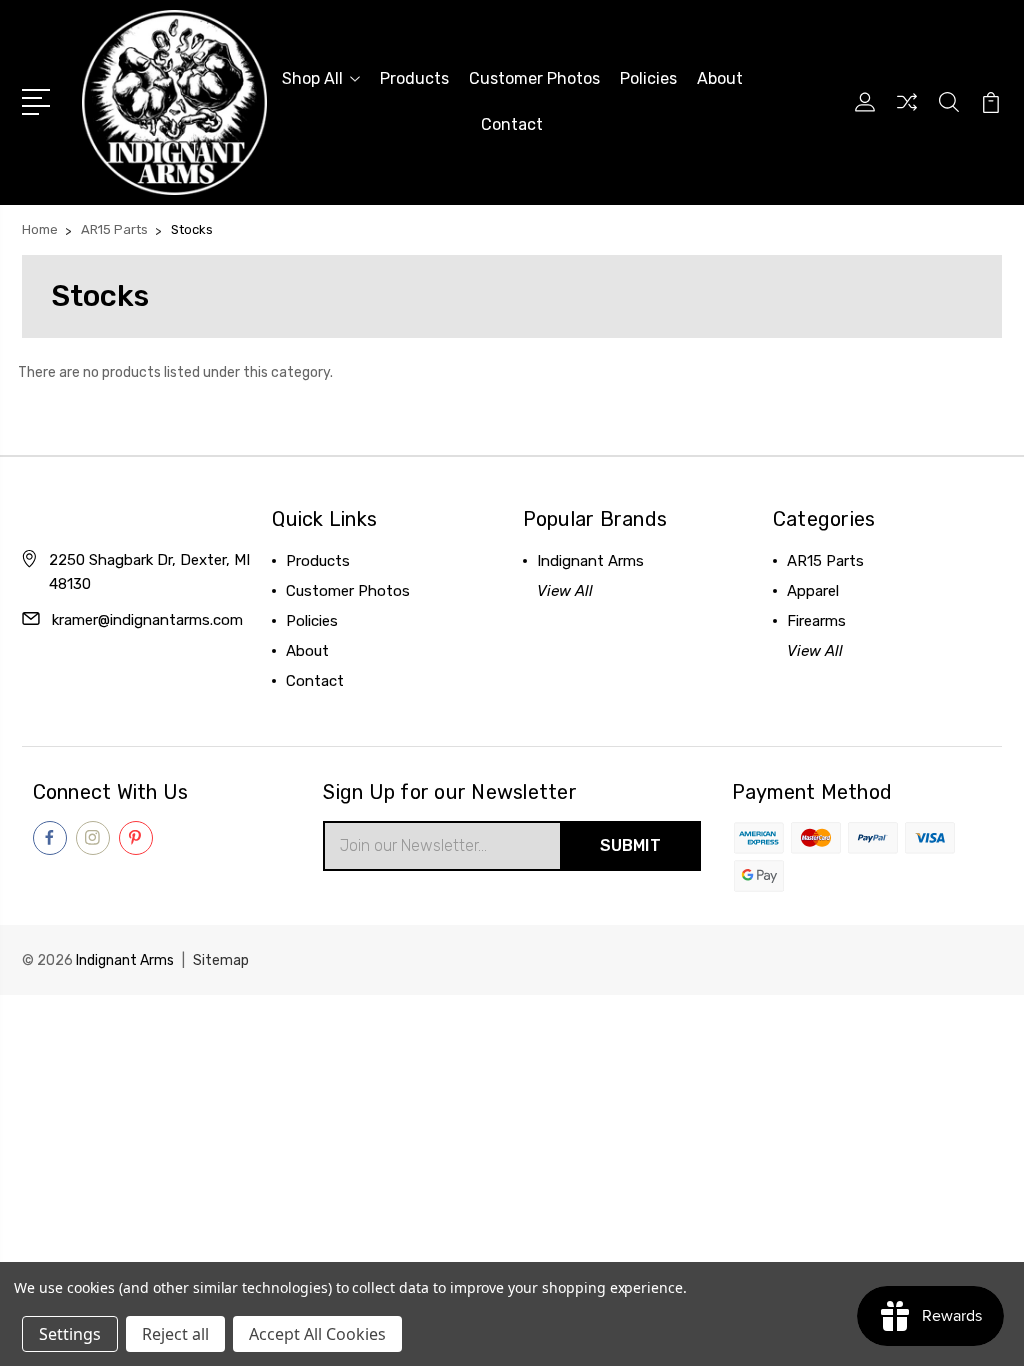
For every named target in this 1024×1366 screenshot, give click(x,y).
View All (565, 591)
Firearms (816, 621)
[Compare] (907, 114)
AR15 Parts (825, 561)
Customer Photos (534, 78)
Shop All (312, 78)
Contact (512, 124)
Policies (648, 78)
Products (414, 78)
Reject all (175, 1334)
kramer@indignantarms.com (147, 620)
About (720, 78)
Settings (70, 1334)
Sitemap (221, 960)
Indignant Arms (590, 561)
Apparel (813, 591)
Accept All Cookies (317, 1334)
